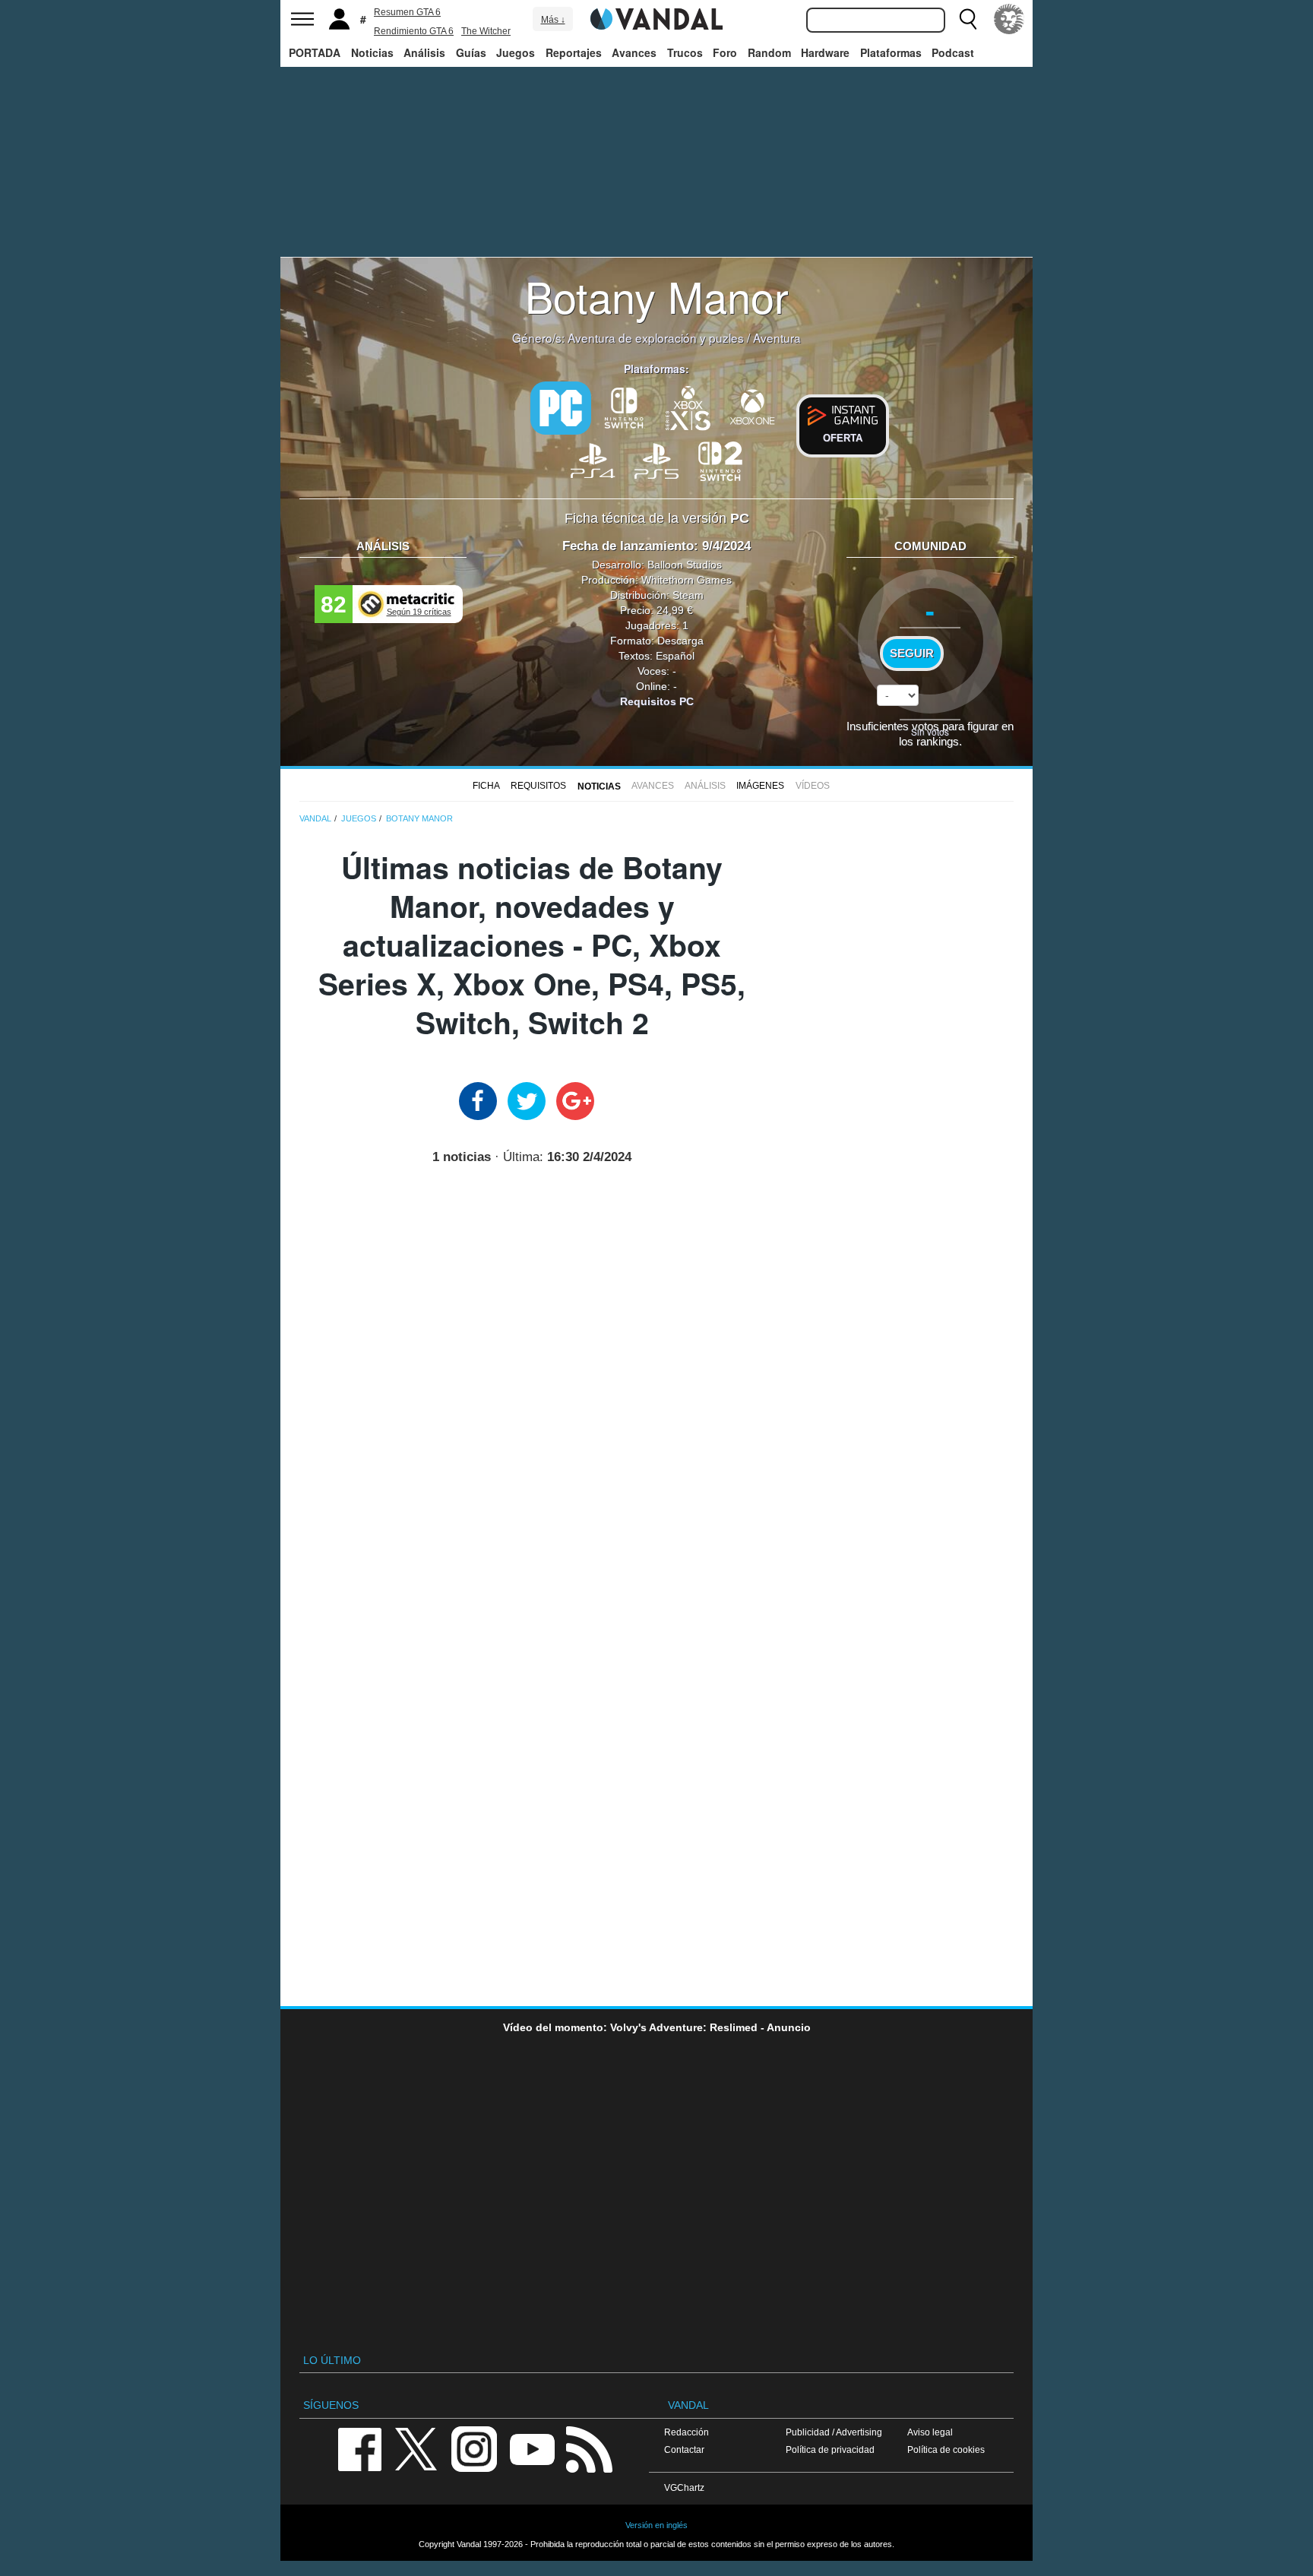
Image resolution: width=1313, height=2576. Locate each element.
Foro (725, 52)
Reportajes (574, 52)
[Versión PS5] (656, 460)
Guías (471, 52)
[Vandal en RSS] (589, 2448)
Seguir (912, 653)
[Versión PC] (561, 408)
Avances (634, 52)
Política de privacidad (830, 2449)
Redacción (687, 2432)
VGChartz (684, 2487)
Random (769, 52)
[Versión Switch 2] (720, 460)
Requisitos (538, 786)
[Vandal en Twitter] (416, 2448)
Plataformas (891, 52)
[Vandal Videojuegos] (656, 17)
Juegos (516, 52)
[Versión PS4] (593, 460)
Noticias (372, 52)
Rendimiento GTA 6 (414, 31)
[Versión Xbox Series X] (688, 407)
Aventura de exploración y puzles (656, 337)
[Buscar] (968, 19)
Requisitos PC (657, 701)
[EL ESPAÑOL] (1009, 19)
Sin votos (930, 731)
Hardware (825, 52)
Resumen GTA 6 (407, 12)
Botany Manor (657, 296)
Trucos (685, 52)
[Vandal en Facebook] (359, 2448)
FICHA (486, 786)
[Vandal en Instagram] (474, 2448)
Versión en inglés (656, 2525)
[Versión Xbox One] (752, 407)
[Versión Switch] (625, 407)
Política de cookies (946, 2449)
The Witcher (486, 31)
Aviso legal (930, 2432)
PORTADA (315, 52)
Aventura (777, 337)
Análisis (424, 52)
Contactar (684, 2449)
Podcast (953, 52)
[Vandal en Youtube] (532, 2448)
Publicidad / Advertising (834, 2432)
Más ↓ (553, 20)
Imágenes (760, 786)
